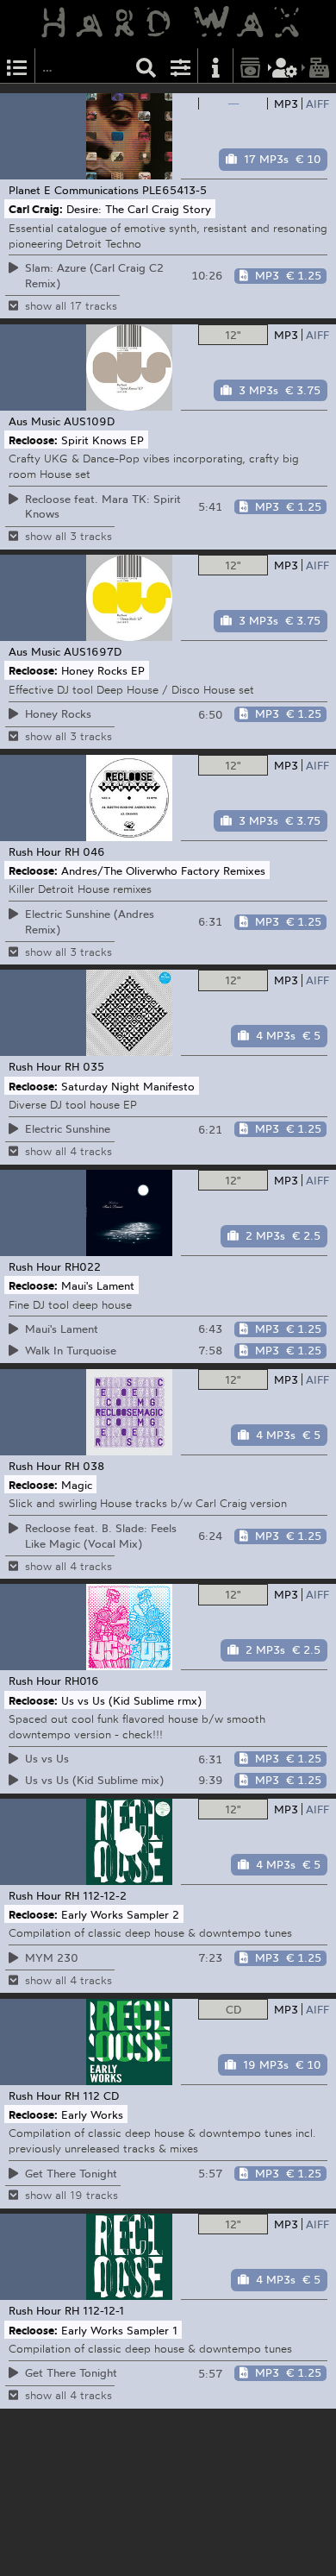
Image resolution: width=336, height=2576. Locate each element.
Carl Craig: (36, 209)
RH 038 (84, 1466)
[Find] (146, 66)
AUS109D (89, 421)
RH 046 (85, 851)
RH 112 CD (92, 2095)
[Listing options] (181, 66)
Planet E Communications (74, 190)
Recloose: (33, 439)
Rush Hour (35, 851)
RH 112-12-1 (94, 2310)
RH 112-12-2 (96, 1895)
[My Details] (285, 66)
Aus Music (34, 421)
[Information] (215, 66)
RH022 (83, 1266)
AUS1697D (93, 651)
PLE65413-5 (174, 190)
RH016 (82, 1681)
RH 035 (84, 1066)
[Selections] (17, 66)
